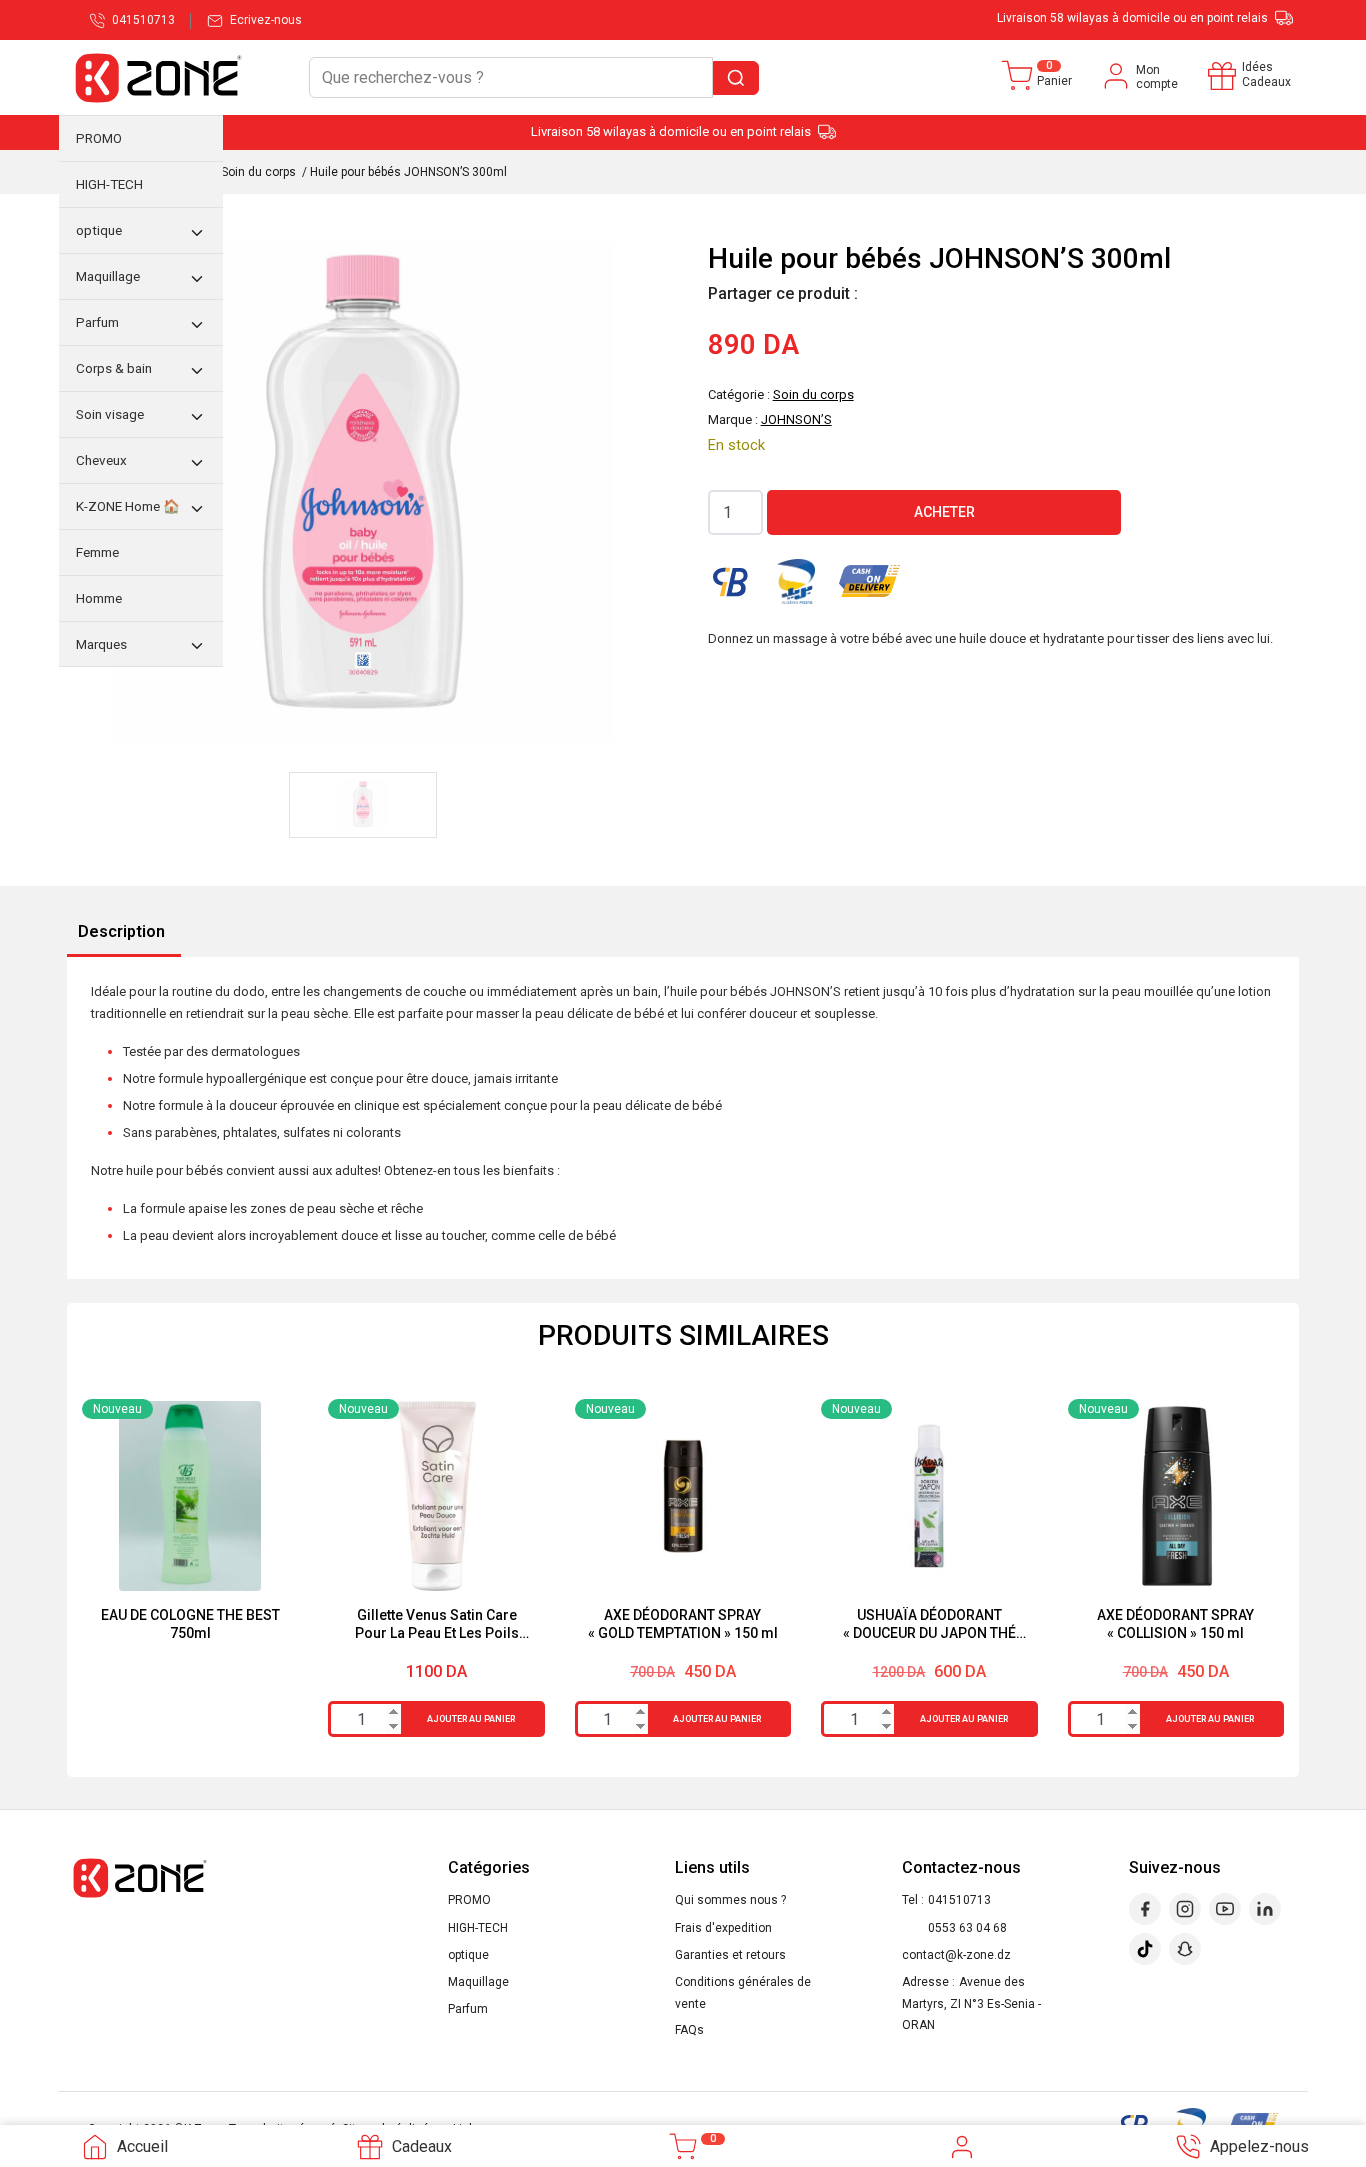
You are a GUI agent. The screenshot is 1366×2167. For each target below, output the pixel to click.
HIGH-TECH (478, 1928)
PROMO (469, 1900)
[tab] (121, 933)
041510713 (959, 1900)
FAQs (689, 2030)
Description (121, 931)
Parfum (468, 2009)
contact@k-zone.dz (956, 1955)
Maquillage (478, 1982)
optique (468, 1955)
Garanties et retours (730, 1955)
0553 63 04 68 (967, 1928)
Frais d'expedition (723, 1928)
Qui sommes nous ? (730, 1900)
